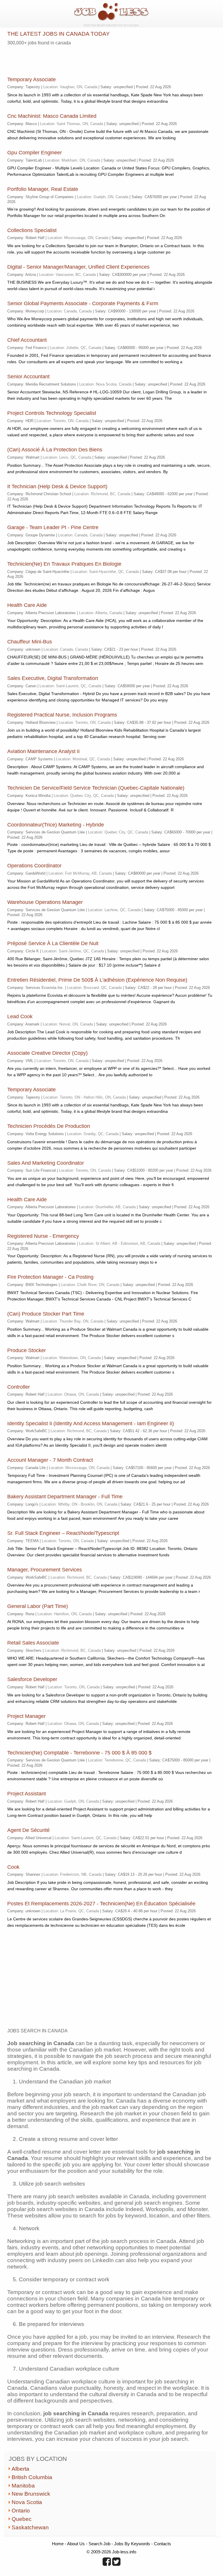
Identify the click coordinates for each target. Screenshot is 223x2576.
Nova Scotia (27, 2502)
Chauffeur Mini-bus (30, 642)
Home (58, 2544)
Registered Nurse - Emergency (43, 1236)
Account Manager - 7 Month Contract (50, 1460)
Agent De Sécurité (28, 1830)
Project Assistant (27, 1794)
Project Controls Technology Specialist (52, 413)
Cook (13, 1867)
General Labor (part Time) (38, 1606)
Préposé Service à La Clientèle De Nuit (53, 943)
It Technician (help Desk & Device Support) (57, 486)
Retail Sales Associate (33, 1643)
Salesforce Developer (32, 1679)
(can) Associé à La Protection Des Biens (55, 450)
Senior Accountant (28, 377)
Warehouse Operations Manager (45, 902)
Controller (19, 1387)
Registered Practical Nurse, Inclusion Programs (62, 715)
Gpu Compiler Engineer (35, 153)
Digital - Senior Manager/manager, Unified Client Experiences (78, 267)
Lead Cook (20, 1016)
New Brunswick (31, 2494)
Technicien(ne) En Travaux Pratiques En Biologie (64, 564)
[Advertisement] (75, 59)
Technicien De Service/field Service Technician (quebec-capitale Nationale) (96, 788)
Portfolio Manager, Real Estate (43, 189)
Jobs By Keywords (132, 2544)
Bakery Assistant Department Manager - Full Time (65, 1497)
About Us (76, 2544)
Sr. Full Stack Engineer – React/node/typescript (63, 1533)
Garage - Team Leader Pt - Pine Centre (53, 527)
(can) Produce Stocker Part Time (46, 1314)
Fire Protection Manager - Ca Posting (50, 1277)
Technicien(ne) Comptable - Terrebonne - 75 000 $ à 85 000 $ (79, 1753)
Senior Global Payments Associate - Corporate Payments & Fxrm (83, 303)
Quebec (22, 2519)
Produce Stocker (27, 1350)
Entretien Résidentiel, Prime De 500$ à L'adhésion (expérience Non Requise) (97, 980)
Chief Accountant (27, 340)
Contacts (162, 2544)
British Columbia (32, 2477)
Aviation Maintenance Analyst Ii (43, 751)
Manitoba (23, 2486)
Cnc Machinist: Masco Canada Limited (52, 116)
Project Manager (26, 1716)
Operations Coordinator (34, 866)
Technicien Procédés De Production (49, 1126)
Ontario (21, 2511)
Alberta (20, 2469)
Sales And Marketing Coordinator (46, 1163)
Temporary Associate (32, 79)
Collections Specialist (32, 230)
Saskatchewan (30, 2527)
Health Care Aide (27, 605)
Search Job (99, 2544)
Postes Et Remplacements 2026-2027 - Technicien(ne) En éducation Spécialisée (101, 1904)
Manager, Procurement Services (45, 1570)
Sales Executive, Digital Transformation (53, 678)
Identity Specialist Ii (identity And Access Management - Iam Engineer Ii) (91, 1423)
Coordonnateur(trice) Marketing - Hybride (56, 825)
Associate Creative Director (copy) (47, 1053)
